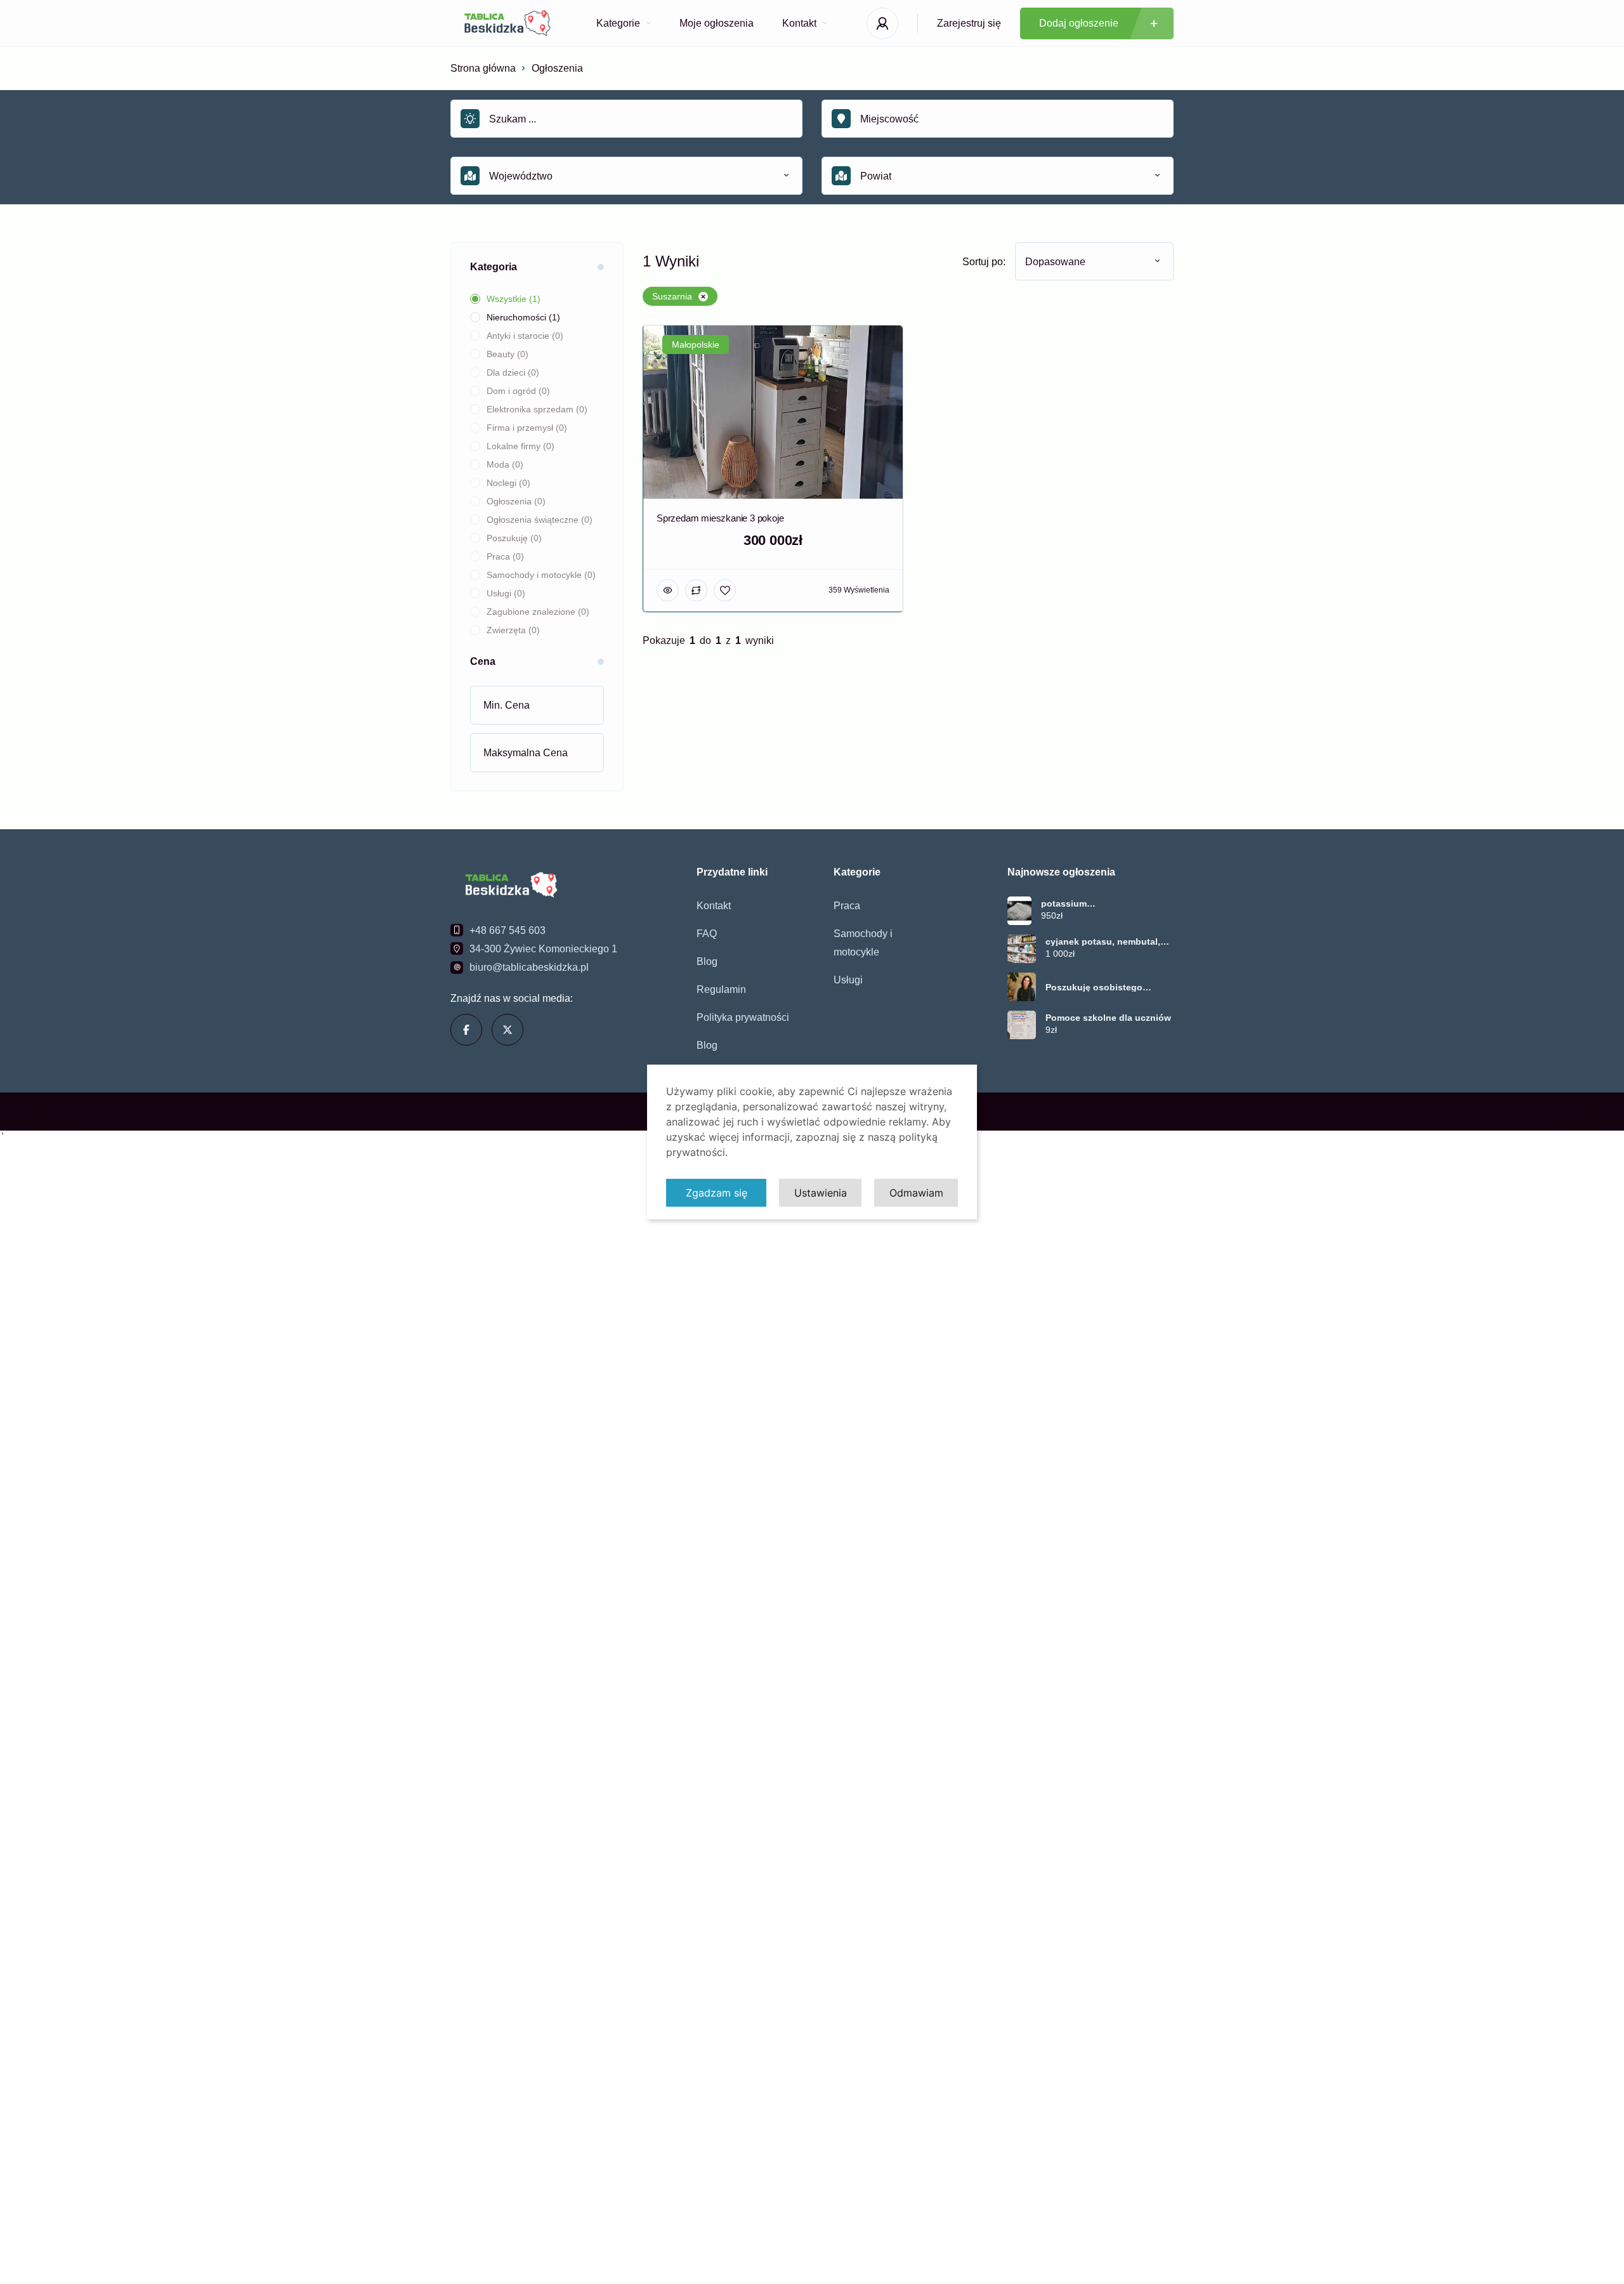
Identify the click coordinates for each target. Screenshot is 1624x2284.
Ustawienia (821, 1193)
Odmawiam (916, 1193)
